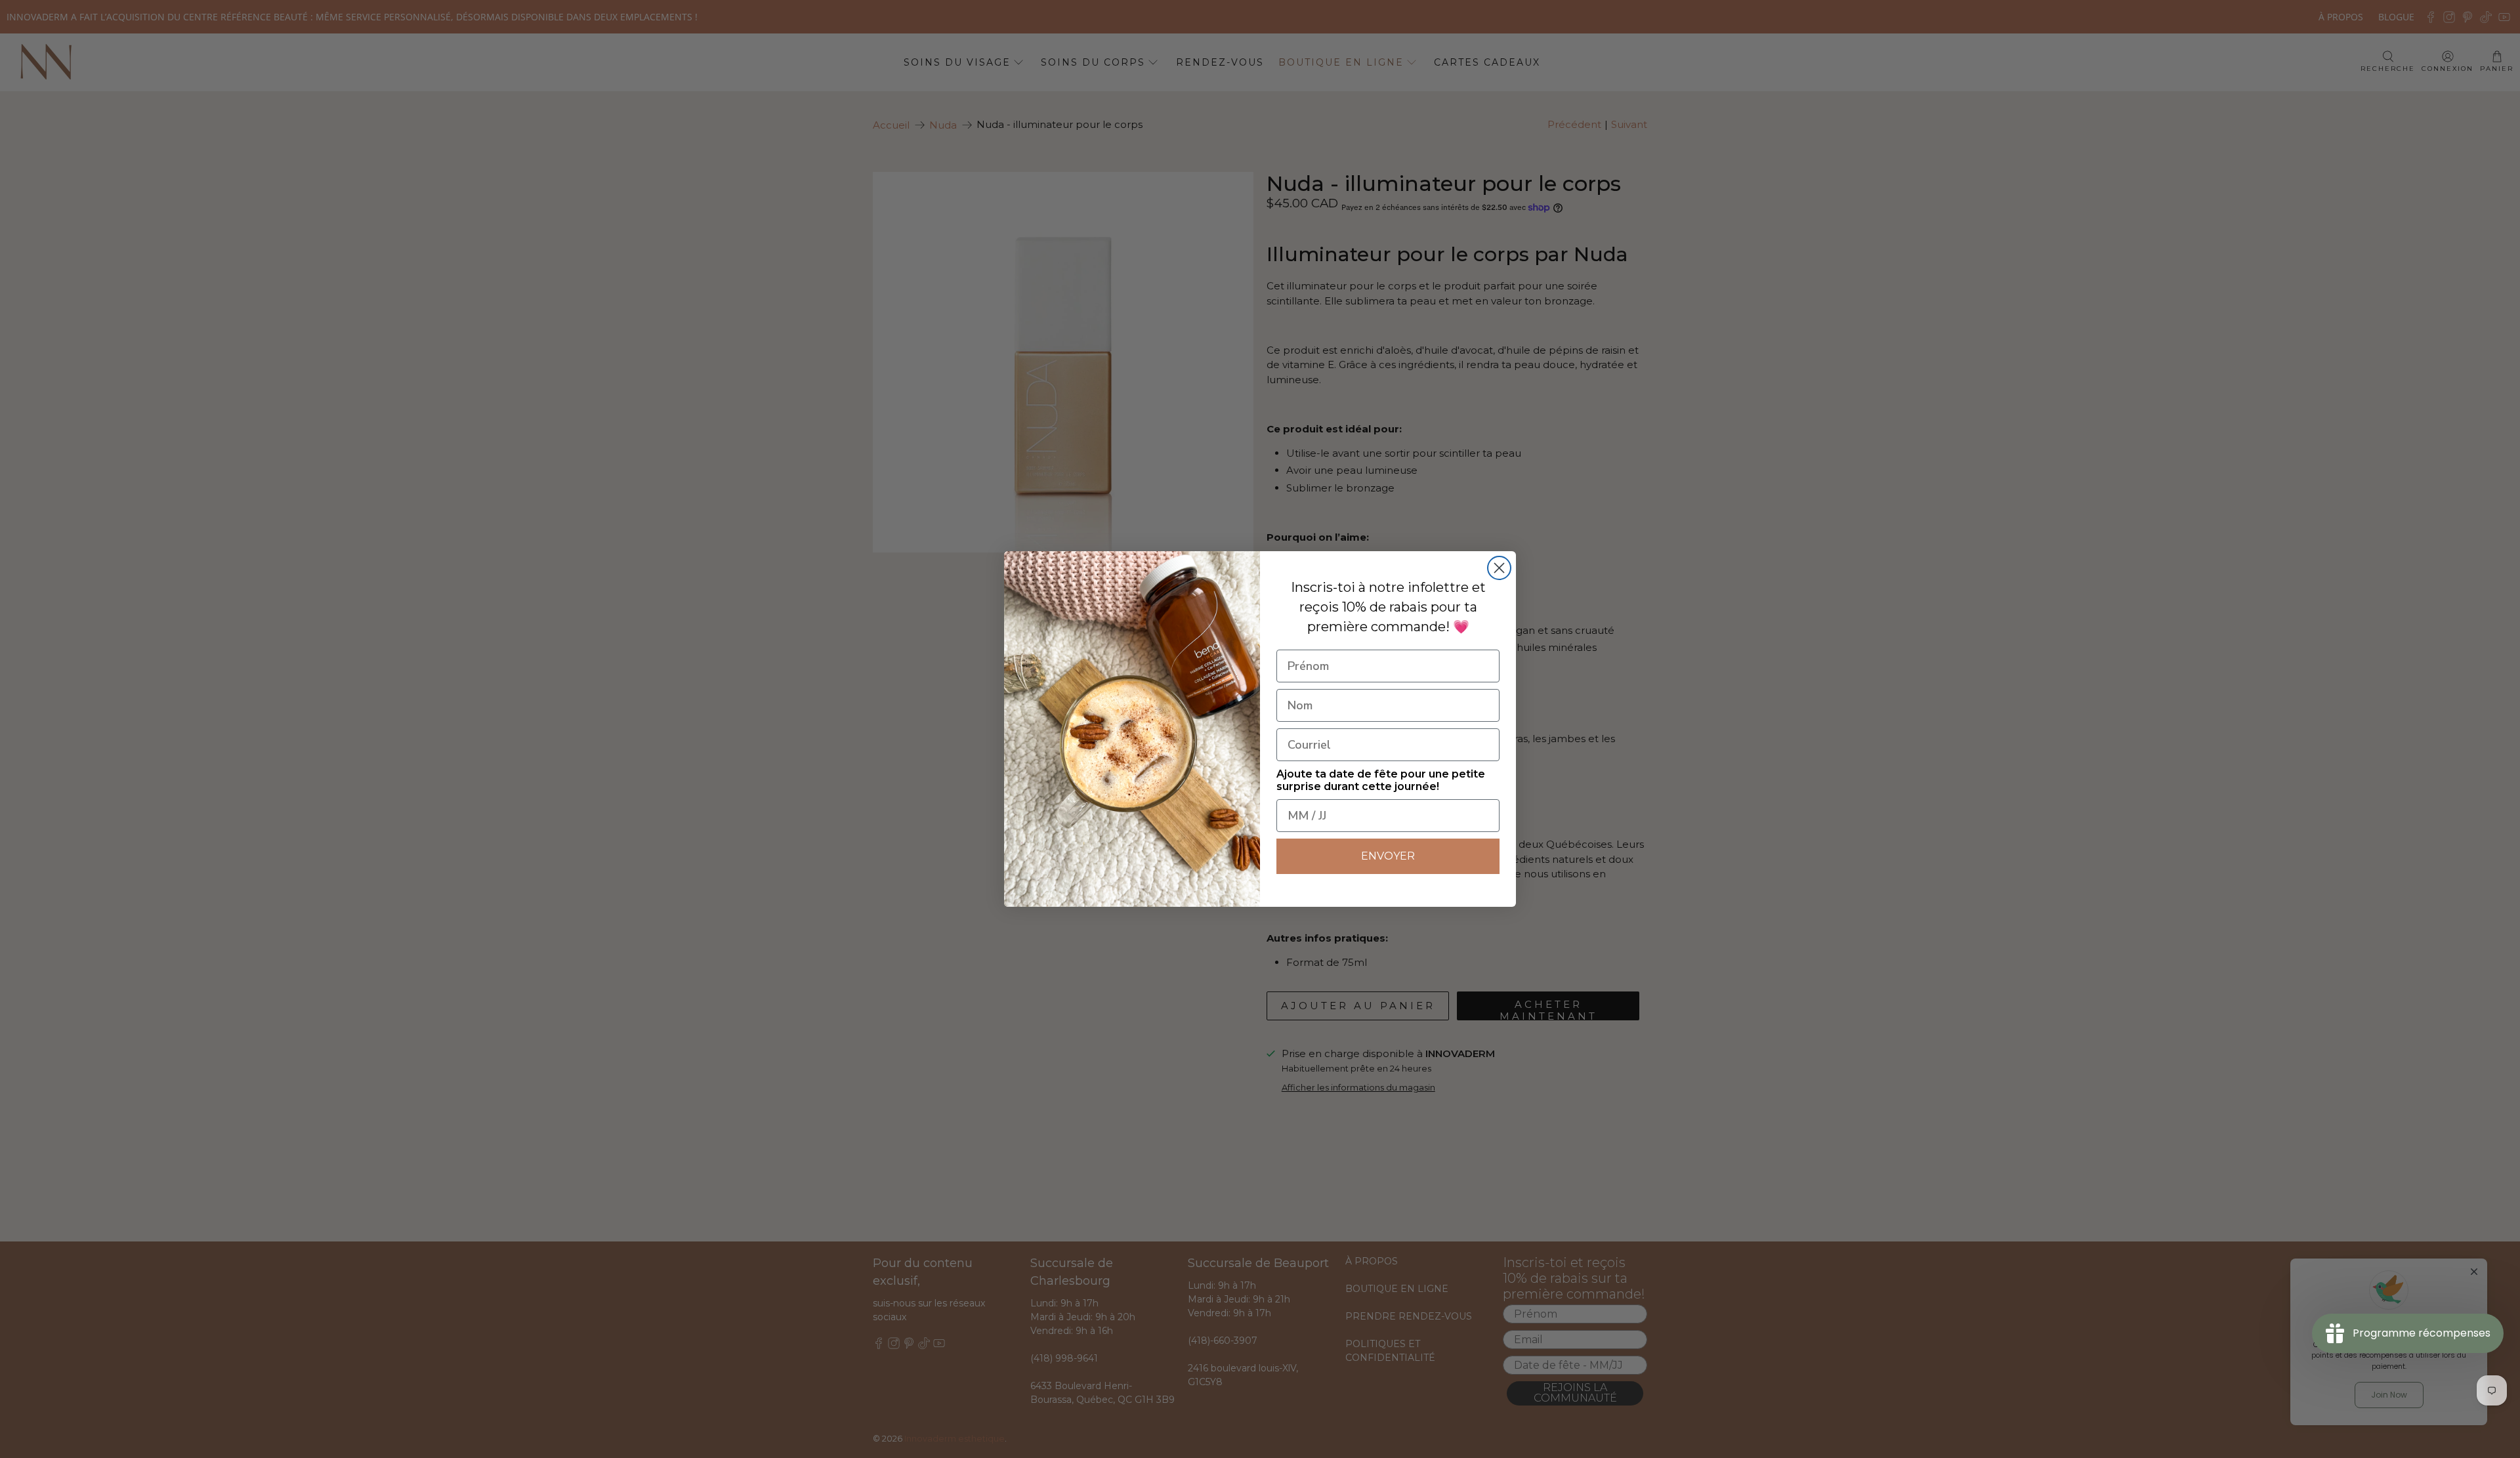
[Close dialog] (1499, 568)
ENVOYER (1388, 856)
